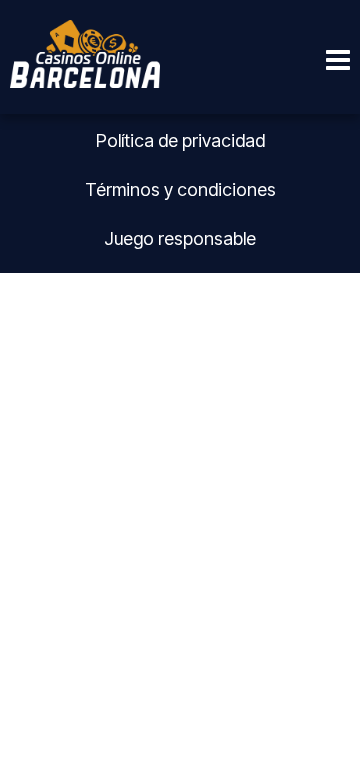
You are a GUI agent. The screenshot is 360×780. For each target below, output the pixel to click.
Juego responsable (180, 238)
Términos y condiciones (180, 189)
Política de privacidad (180, 140)
